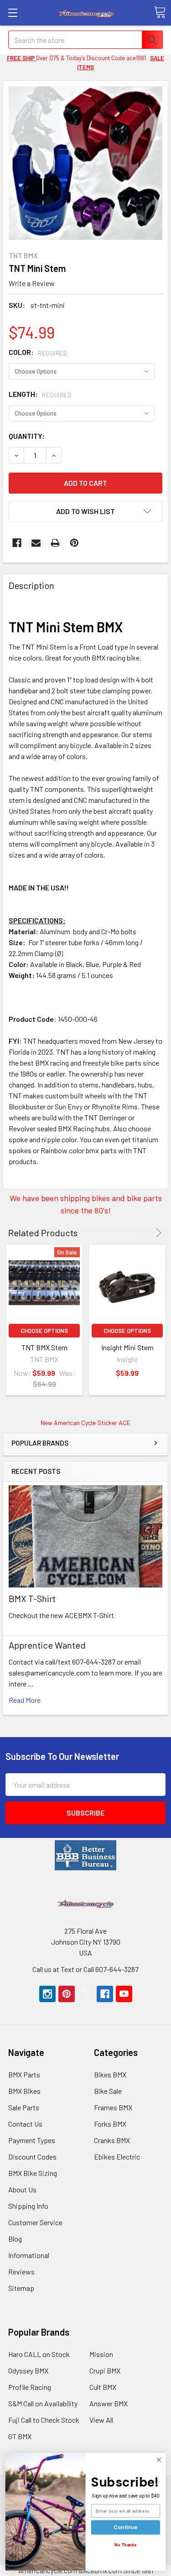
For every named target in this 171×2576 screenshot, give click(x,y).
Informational (29, 2255)
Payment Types (32, 2140)
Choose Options (44, 1331)
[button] (86, 1855)
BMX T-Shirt (32, 1598)
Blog (15, 2239)
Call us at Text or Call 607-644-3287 (85, 1969)
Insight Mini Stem (127, 1347)
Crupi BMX (105, 2370)
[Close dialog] (159, 2460)
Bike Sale (108, 2091)
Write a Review (32, 283)
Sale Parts (24, 2107)
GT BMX (20, 2436)
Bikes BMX (110, 2074)
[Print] (55, 543)
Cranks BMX (112, 2140)
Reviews (21, 2272)
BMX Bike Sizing (33, 2173)
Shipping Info (28, 2206)
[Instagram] (47, 1994)
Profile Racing (30, 2387)
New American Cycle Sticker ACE (85, 1423)
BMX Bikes (24, 2091)
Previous (146, 1233)
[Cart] (160, 12)
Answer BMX (109, 2403)
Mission (101, 2354)
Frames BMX (113, 2107)
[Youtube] (124, 1994)
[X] (86, 1994)
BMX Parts (24, 2074)
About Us (22, 2189)
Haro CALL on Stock (39, 2354)
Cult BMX (103, 2387)
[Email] (36, 543)
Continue (125, 2527)
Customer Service (35, 2222)
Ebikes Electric (117, 2157)
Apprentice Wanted (47, 1645)
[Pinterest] (74, 543)
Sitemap (21, 2288)
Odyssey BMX (28, 2370)
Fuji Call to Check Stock (44, 2420)
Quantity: (27, 436)
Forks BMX (110, 2124)
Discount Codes (32, 2157)
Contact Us (25, 2124)
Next (157, 1233)
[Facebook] (17, 543)
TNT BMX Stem (44, 1347)
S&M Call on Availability (43, 2403)
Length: (40, 394)
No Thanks (126, 2545)
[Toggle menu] (13, 13)
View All (101, 2420)
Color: (38, 352)
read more (25, 1700)
